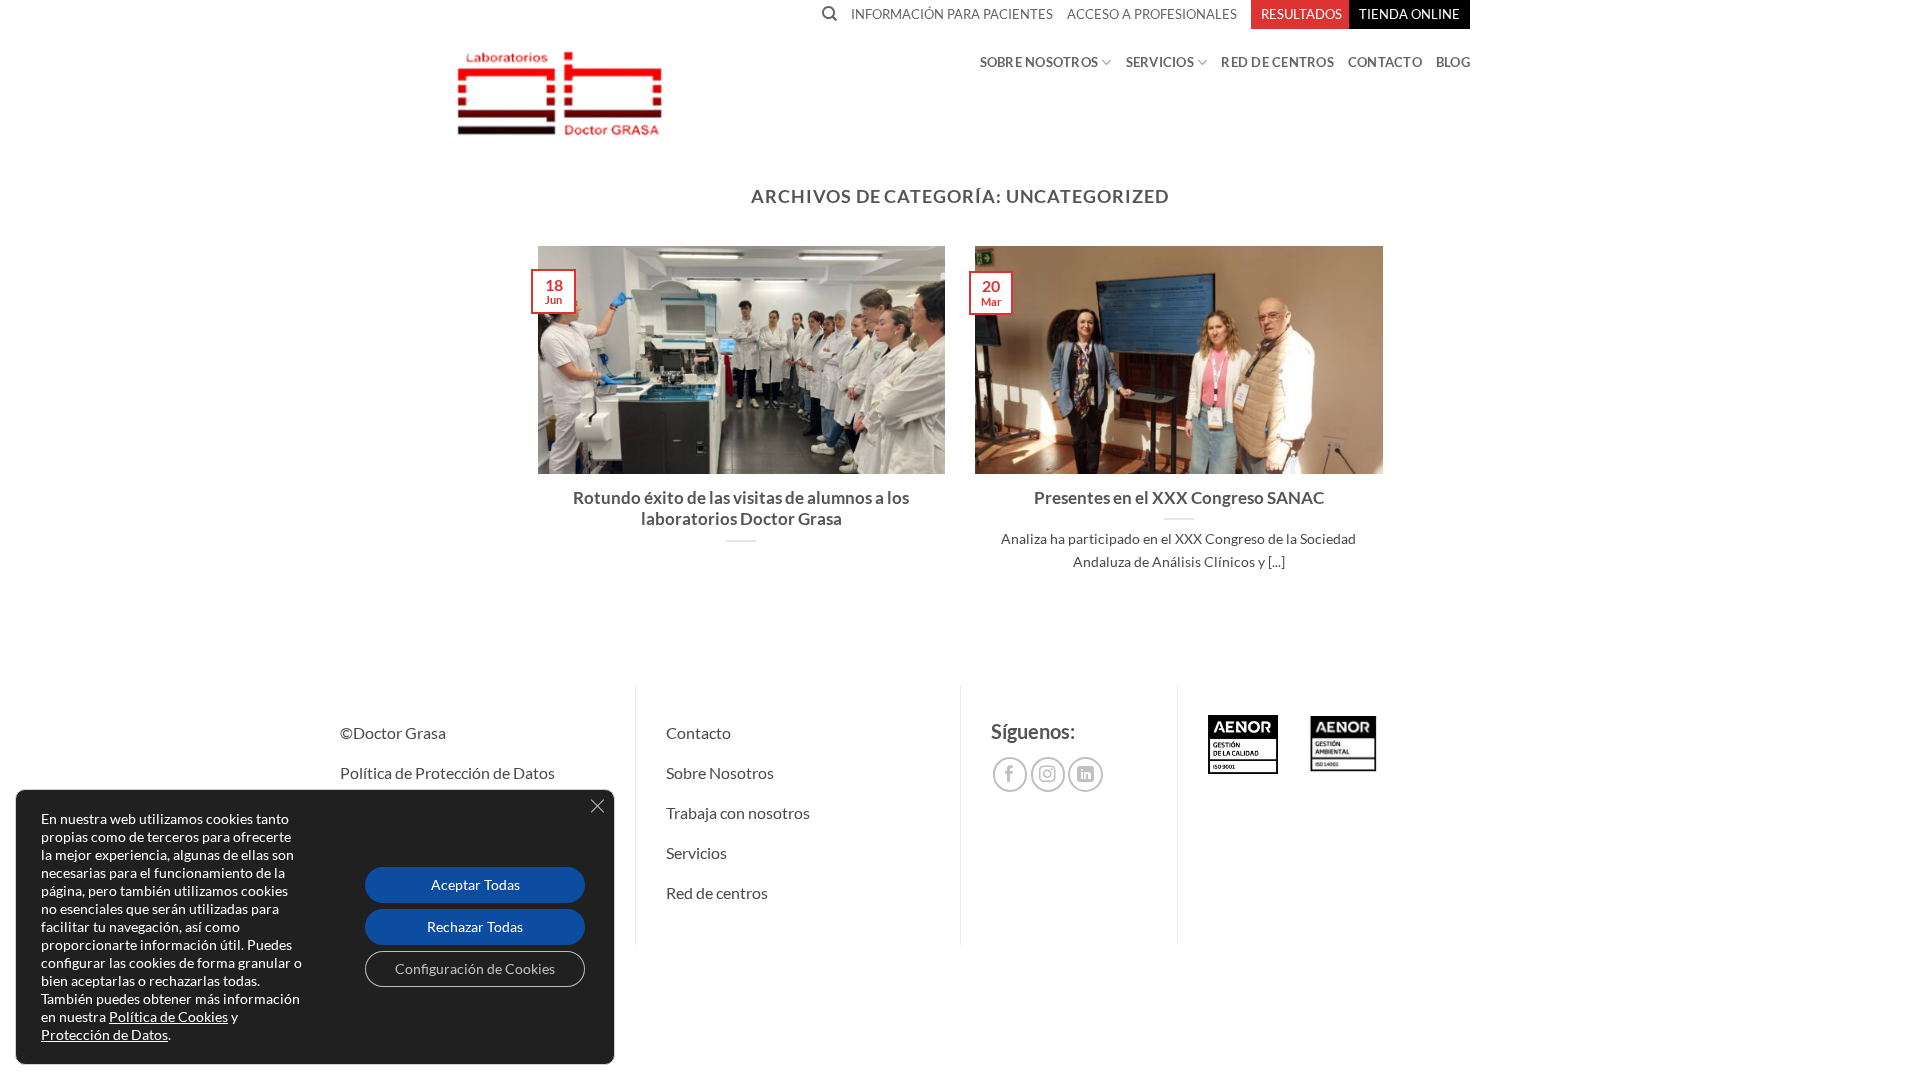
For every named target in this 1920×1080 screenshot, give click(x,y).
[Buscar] (829, 14)
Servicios (1160, 62)
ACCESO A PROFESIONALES (1152, 14)
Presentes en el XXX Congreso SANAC (1179, 498)
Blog (1453, 62)
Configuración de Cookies (475, 968)
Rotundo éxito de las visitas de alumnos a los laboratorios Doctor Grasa (741, 509)
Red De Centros (1277, 62)
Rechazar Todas (475, 926)
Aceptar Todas (475, 884)
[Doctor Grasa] (558, 92)
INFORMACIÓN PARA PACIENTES (952, 14)
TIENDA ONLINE (1409, 14)
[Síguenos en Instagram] (1048, 774)
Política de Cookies (168, 1016)
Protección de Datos (104, 1034)
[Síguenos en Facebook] (1010, 774)
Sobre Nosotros (1039, 62)
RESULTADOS (1301, 14)
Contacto (1385, 62)
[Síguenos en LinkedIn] (1085, 774)
